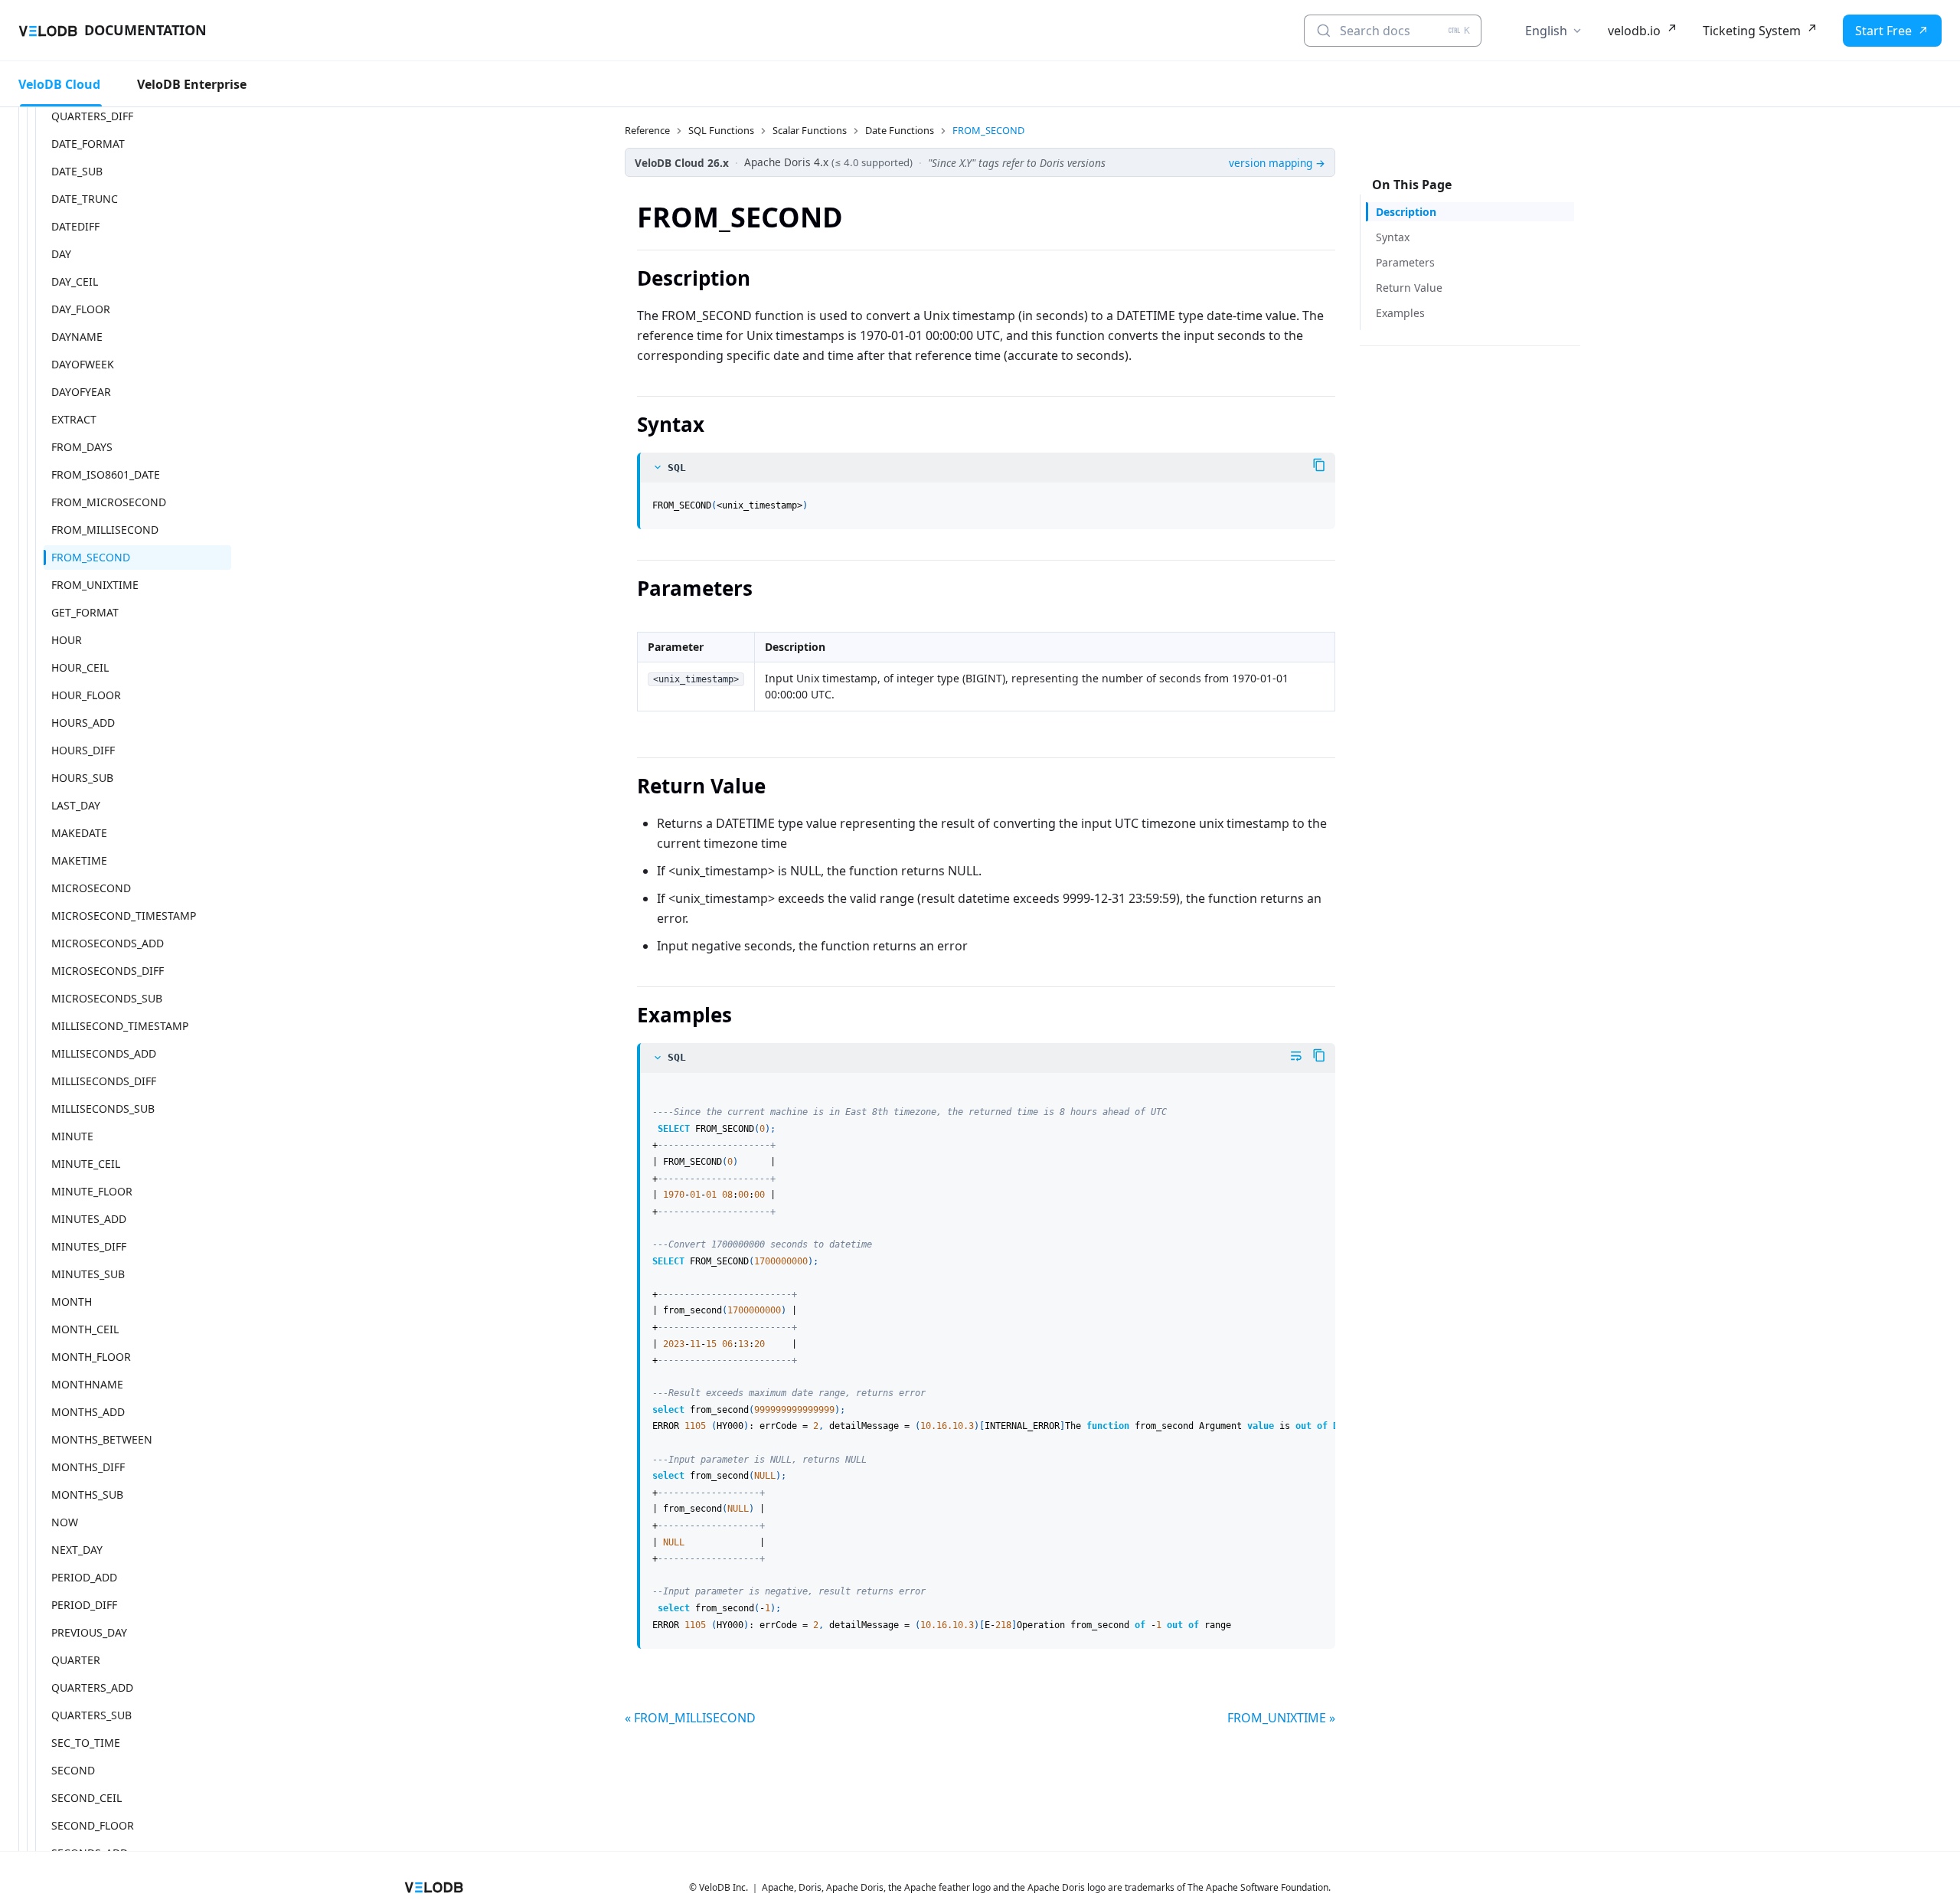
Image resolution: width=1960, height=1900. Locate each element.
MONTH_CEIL (85, 1329)
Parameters (1405, 262)
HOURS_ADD (83, 723)
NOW (65, 1522)
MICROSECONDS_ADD (108, 943)
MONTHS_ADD (88, 1412)
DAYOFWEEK (83, 364)
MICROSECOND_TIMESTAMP (124, 916)
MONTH (72, 1302)
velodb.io (1634, 31)
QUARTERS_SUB (91, 1715)
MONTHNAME (87, 1384)
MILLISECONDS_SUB (103, 1109)
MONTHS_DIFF (88, 1467)
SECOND (73, 1770)
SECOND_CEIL (87, 1798)
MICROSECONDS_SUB (107, 998)
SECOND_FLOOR (93, 1825)
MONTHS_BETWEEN (102, 1439)
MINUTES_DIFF (89, 1246)
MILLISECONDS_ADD (104, 1053)
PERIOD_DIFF (84, 1605)
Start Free (1883, 31)
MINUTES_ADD (89, 1219)
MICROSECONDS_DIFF (108, 971)
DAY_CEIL (75, 281)
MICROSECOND (91, 888)
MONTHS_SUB (87, 1494)
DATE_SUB (77, 171)
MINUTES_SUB (88, 1274)
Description (1406, 212)
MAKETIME (79, 860)
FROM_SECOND (91, 557)
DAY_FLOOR (81, 309)
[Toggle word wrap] (1296, 1056)
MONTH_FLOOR (91, 1357)
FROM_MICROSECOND (109, 502)
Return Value (1409, 288)
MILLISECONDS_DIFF (104, 1081)
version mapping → (1277, 163)
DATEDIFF (75, 226)
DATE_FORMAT (88, 144)
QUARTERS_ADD (92, 1687)
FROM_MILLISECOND (105, 530)
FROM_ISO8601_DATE (106, 474)
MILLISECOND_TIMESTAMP (120, 1026)
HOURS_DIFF (83, 750)
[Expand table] (1317, 635)
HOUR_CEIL (80, 667)
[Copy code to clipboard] (1319, 465)
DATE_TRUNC (85, 199)
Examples (1400, 313)
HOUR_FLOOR (86, 695)
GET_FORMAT (85, 612)
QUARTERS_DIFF (92, 116)
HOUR (67, 640)
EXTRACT (74, 419)
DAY (61, 254)
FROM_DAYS (82, 447)
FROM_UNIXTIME (95, 585)
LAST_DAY (76, 805)
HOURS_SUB (82, 778)
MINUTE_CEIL (86, 1164)
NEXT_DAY (77, 1550)
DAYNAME (77, 337)
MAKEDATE (79, 833)
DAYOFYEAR (81, 392)
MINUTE (72, 1136)
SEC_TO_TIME (86, 1743)
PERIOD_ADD (84, 1577)
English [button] (1546, 31)
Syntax (1393, 237)
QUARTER (76, 1660)
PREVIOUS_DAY (89, 1632)
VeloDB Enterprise (192, 84)
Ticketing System (1752, 31)
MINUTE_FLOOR (92, 1191)
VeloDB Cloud (59, 84)
